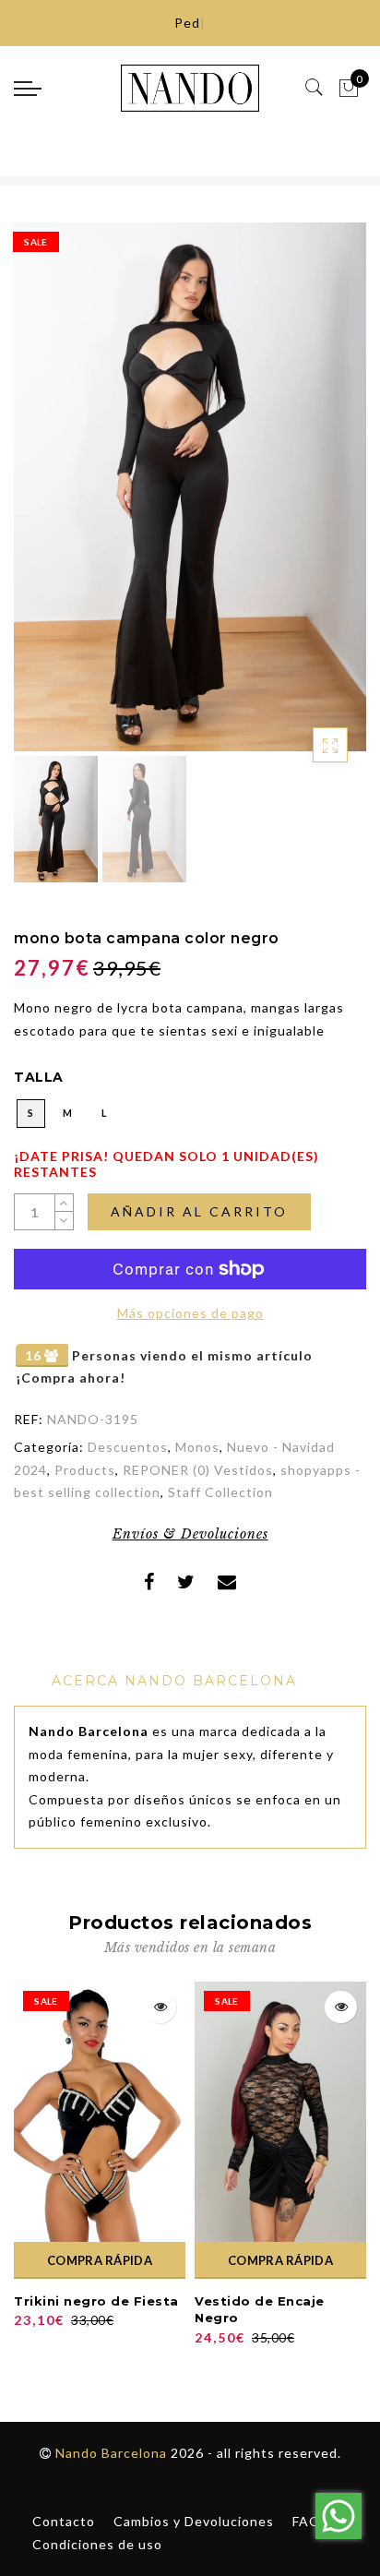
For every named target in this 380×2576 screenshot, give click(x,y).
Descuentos (128, 1447)
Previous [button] (47, 498)
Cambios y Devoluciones (194, 2521)
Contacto (64, 2521)
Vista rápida (160, 2007)
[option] (190, 487)
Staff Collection (220, 1492)
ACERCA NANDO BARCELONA (174, 1681)
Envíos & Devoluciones (190, 1534)
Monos (197, 1447)
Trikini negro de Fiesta (96, 2301)
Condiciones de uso (97, 2544)
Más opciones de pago (190, 1313)
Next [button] (309, 497)
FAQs (310, 2521)
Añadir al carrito (199, 1211)
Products (85, 1470)
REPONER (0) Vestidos (198, 1470)
